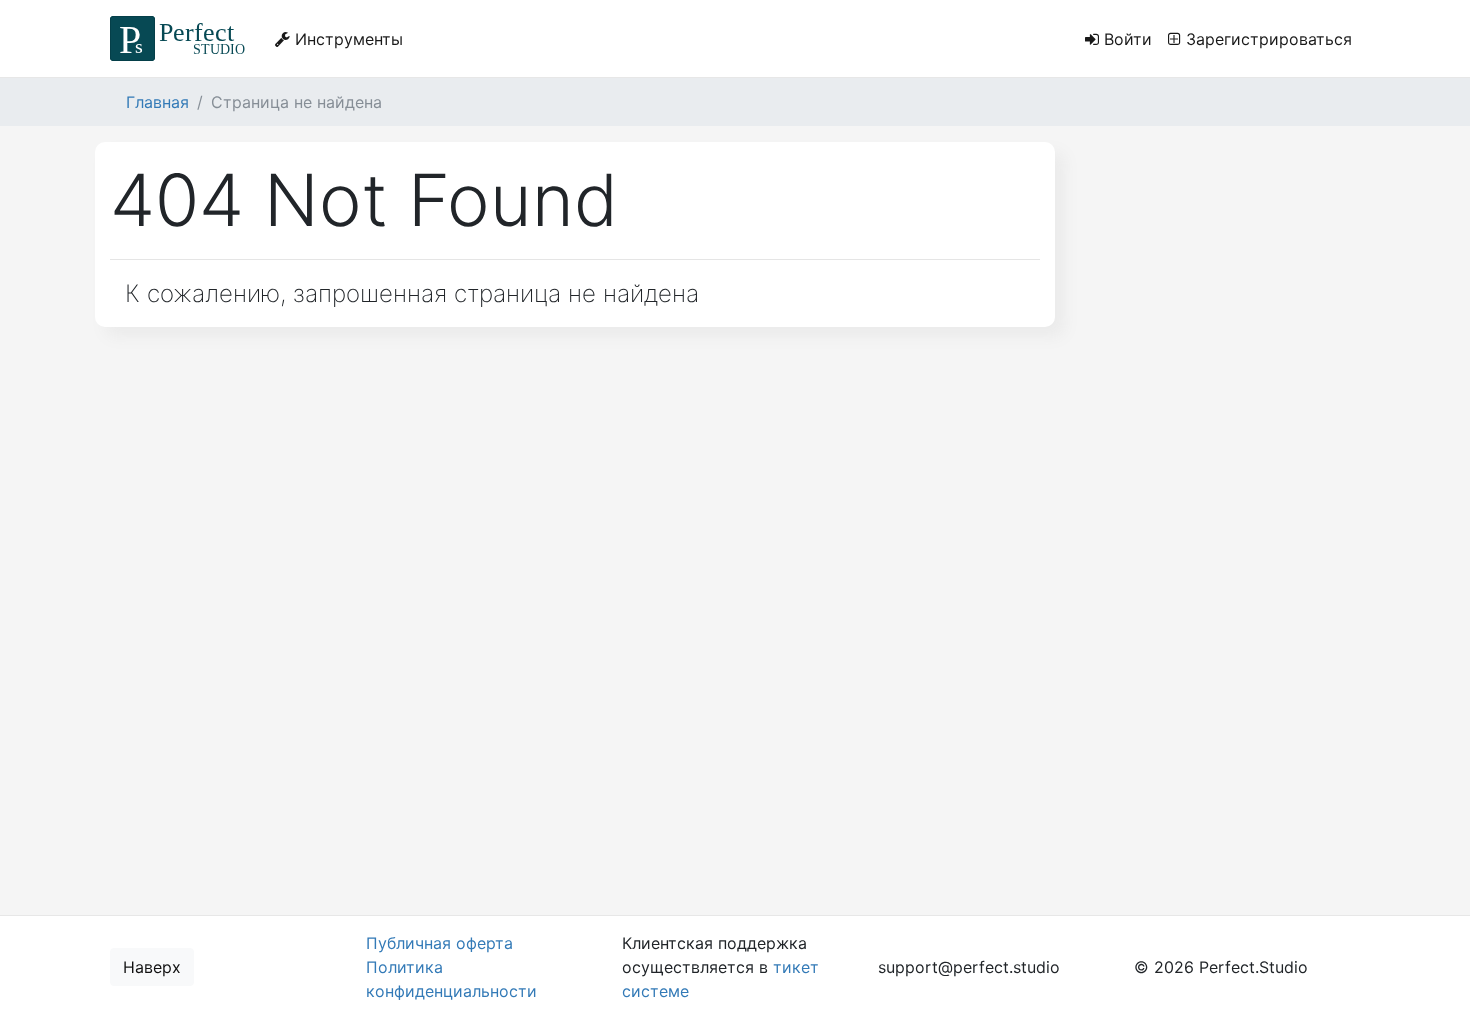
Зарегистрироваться (1266, 39)
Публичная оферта (439, 943)
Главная (157, 102)
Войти (1125, 39)
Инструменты (346, 39)
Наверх (152, 967)
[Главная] (180, 38)
